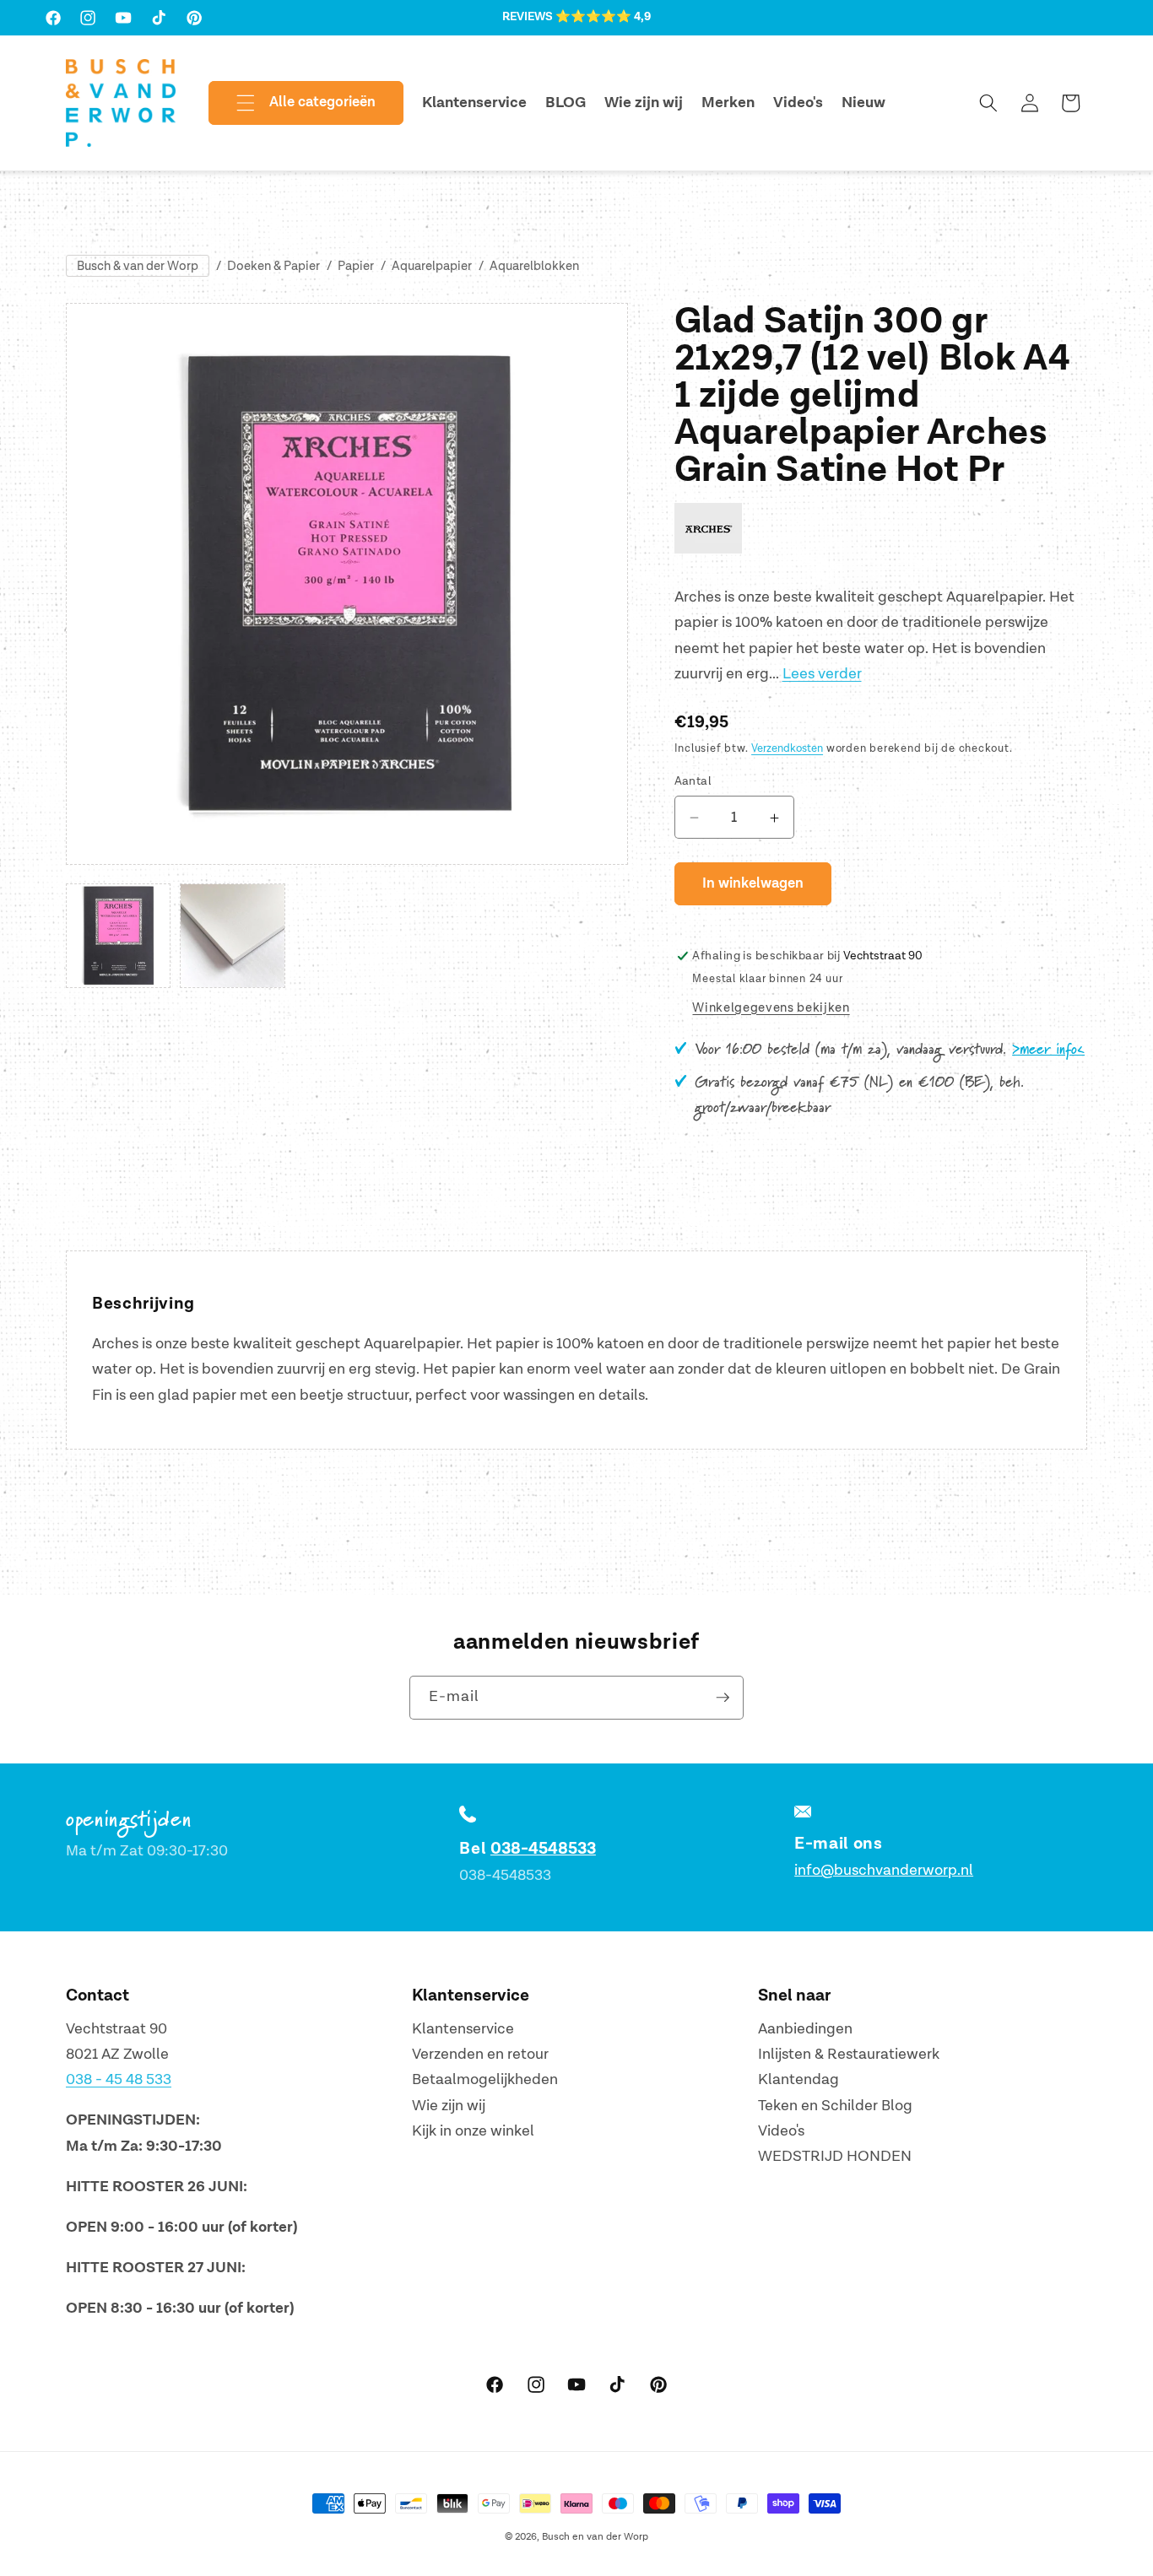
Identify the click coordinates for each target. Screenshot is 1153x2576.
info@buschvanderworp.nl (884, 1870)
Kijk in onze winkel (473, 2131)
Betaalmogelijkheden (485, 2079)
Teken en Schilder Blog (835, 2106)
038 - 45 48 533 (119, 2079)
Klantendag (798, 2079)
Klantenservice (463, 2029)
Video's (781, 2131)
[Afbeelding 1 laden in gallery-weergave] (118, 936)
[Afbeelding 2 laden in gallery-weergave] (232, 936)
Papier (356, 266)
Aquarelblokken (534, 266)
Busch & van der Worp (138, 266)
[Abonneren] (723, 1698)
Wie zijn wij (449, 2106)
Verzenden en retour (480, 2054)
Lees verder (822, 675)
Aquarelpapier (432, 266)
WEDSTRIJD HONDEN (835, 2156)
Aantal (693, 781)
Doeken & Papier (273, 266)
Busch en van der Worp (595, 2537)
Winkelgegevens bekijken (771, 1008)
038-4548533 (543, 1849)
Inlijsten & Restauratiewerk (849, 2054)
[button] (292, 103)
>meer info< (1048, 1050)
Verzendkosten (787, 749)
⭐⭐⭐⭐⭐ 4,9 (603, 17)
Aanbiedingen (805, 2029)
